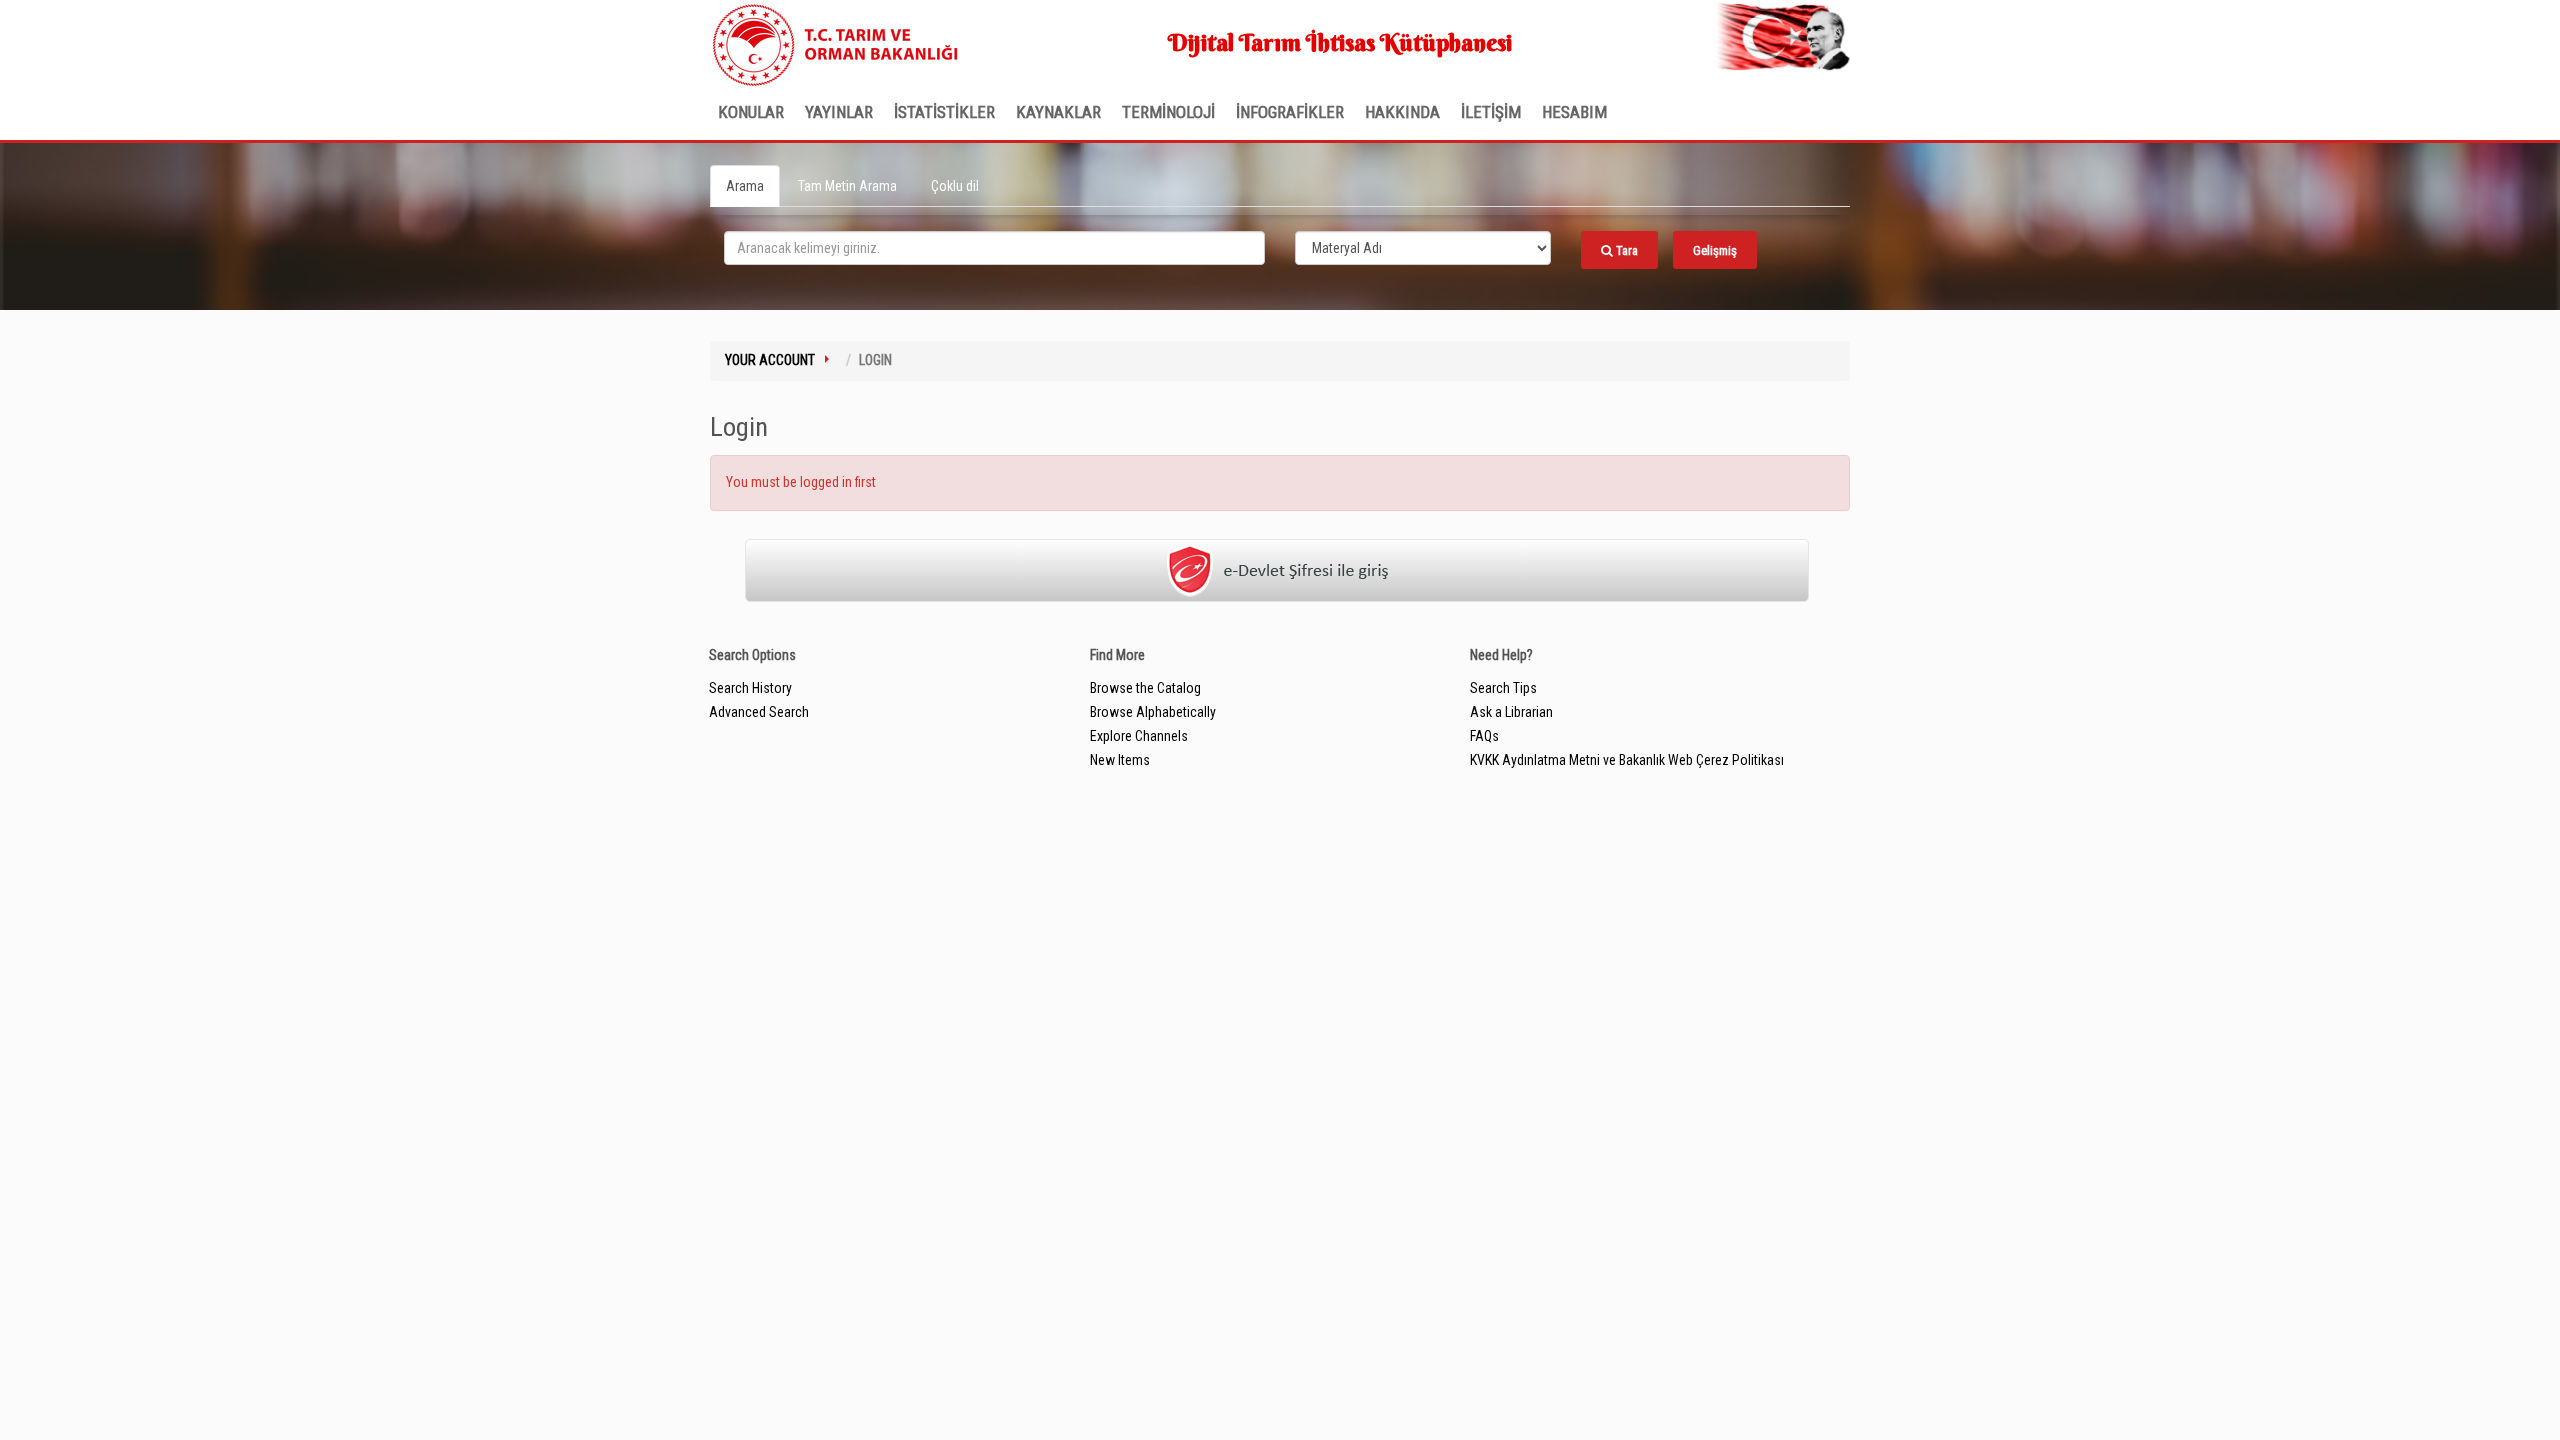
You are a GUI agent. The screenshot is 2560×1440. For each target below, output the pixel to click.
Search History (750, 688)
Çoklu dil (955, 186)
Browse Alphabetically (1153, 712)
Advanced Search (759, 712)
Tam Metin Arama (847, 186)
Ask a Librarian (1511, 712)
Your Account (770, 360)
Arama (745, 186)
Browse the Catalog (1145, 688)
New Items (1120, 760)
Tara (1625, 250)
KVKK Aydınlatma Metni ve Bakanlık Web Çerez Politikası (1627, 760)
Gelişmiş (1715, 250)
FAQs (1484, 736)
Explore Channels (1139, 736)
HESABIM (1574, 112)
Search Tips (1503, 688)
